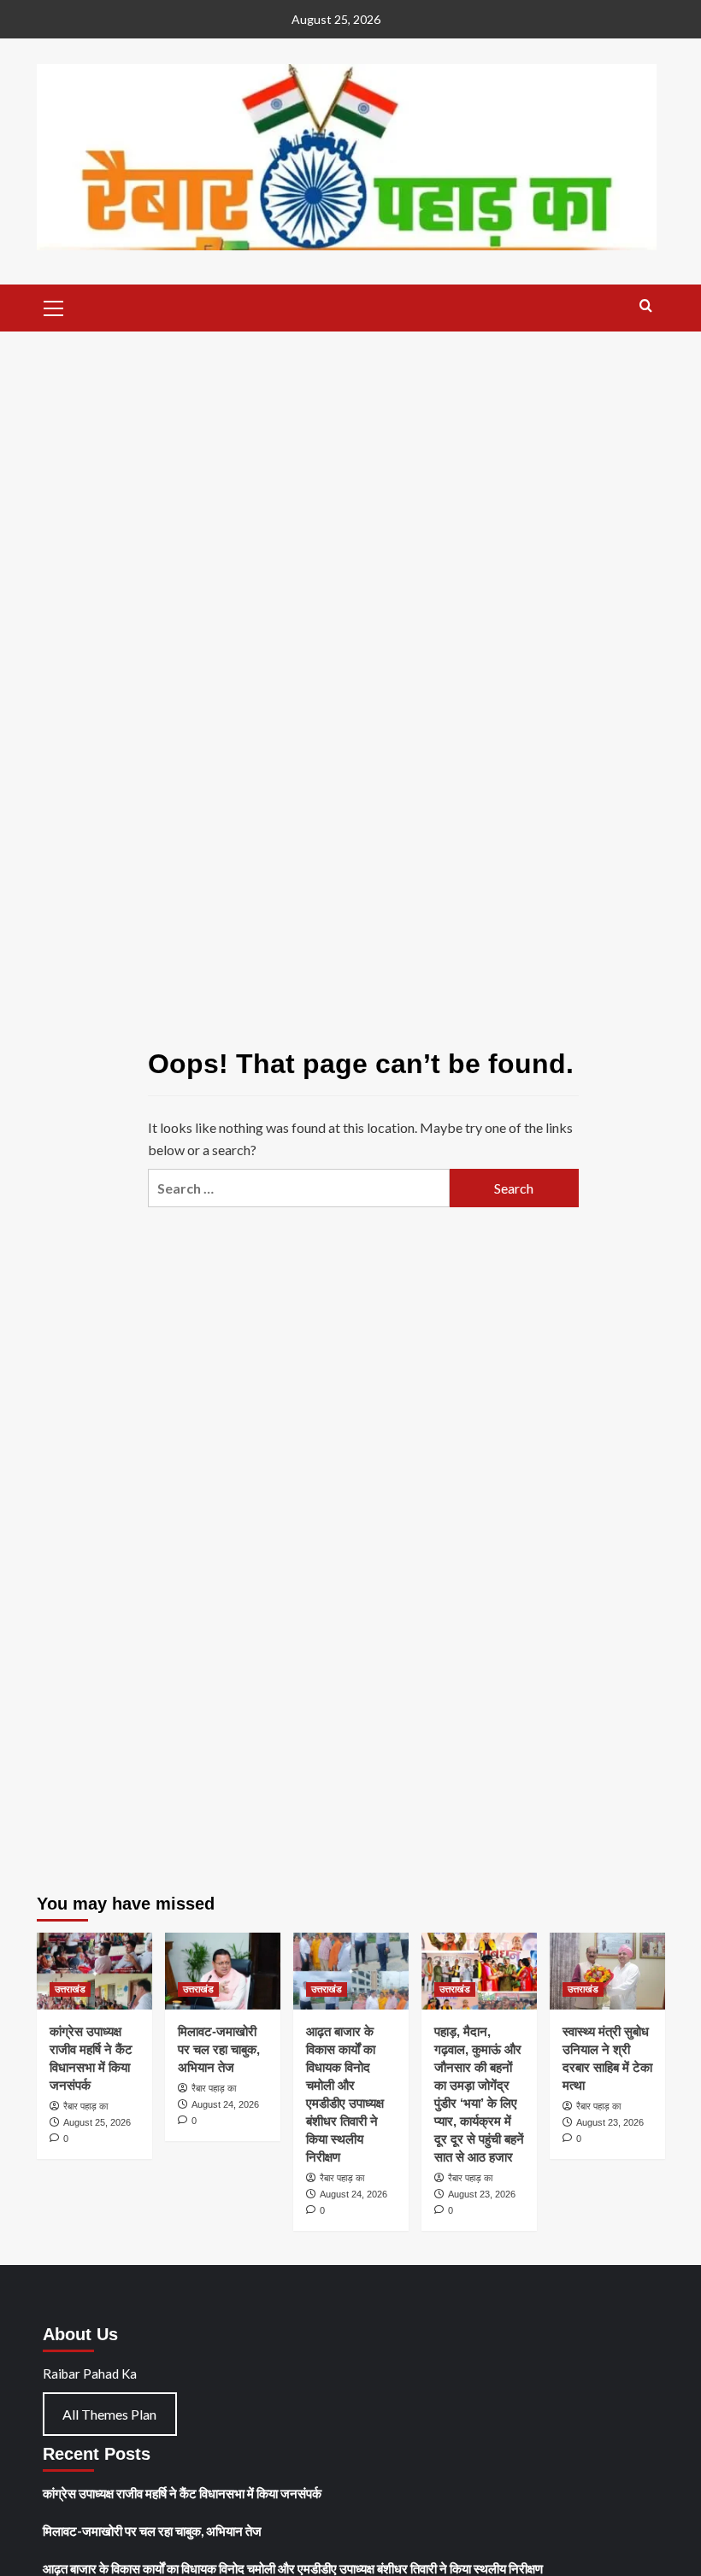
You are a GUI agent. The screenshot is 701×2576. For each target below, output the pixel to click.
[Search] (646, 306)
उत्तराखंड (70, 1989)
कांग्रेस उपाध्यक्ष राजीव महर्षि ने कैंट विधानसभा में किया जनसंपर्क (182, 2493)
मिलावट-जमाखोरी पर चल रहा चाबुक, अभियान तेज (219, 2049)
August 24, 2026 (225, 2104)
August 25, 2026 (97, 2122)
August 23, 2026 (482, 2194)
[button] (54, 306)
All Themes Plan (109, 2414)
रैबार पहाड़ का (85, 2106)
